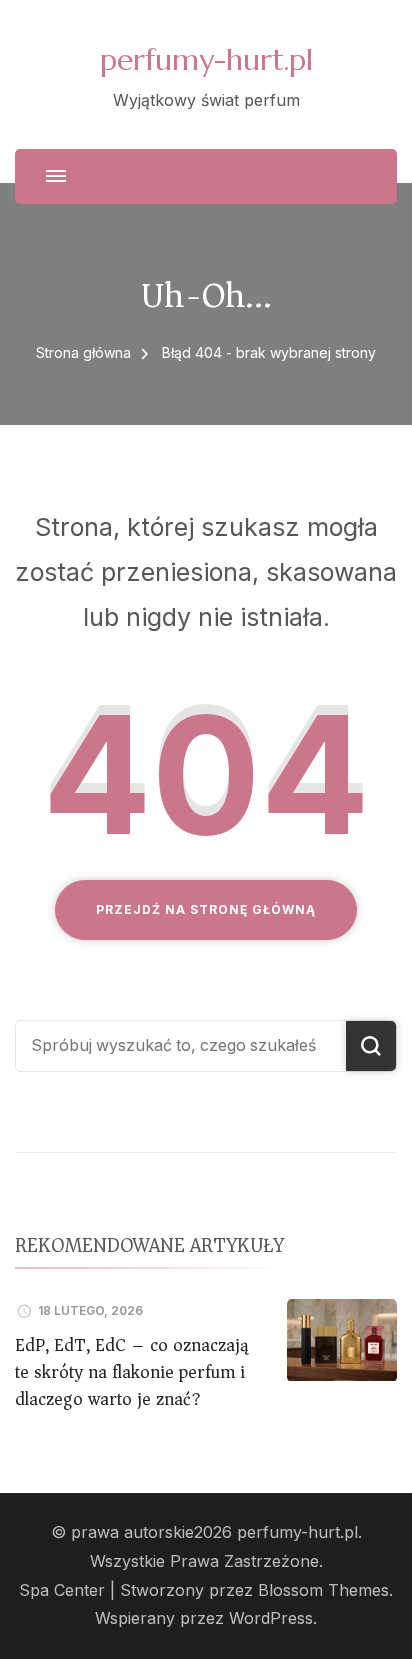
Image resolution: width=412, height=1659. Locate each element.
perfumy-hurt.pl (206, 59)
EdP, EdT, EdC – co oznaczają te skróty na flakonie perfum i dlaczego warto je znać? (132, 1372)
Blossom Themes (323, 1590)
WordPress (271, 1618)
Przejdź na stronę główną (206, 909)
